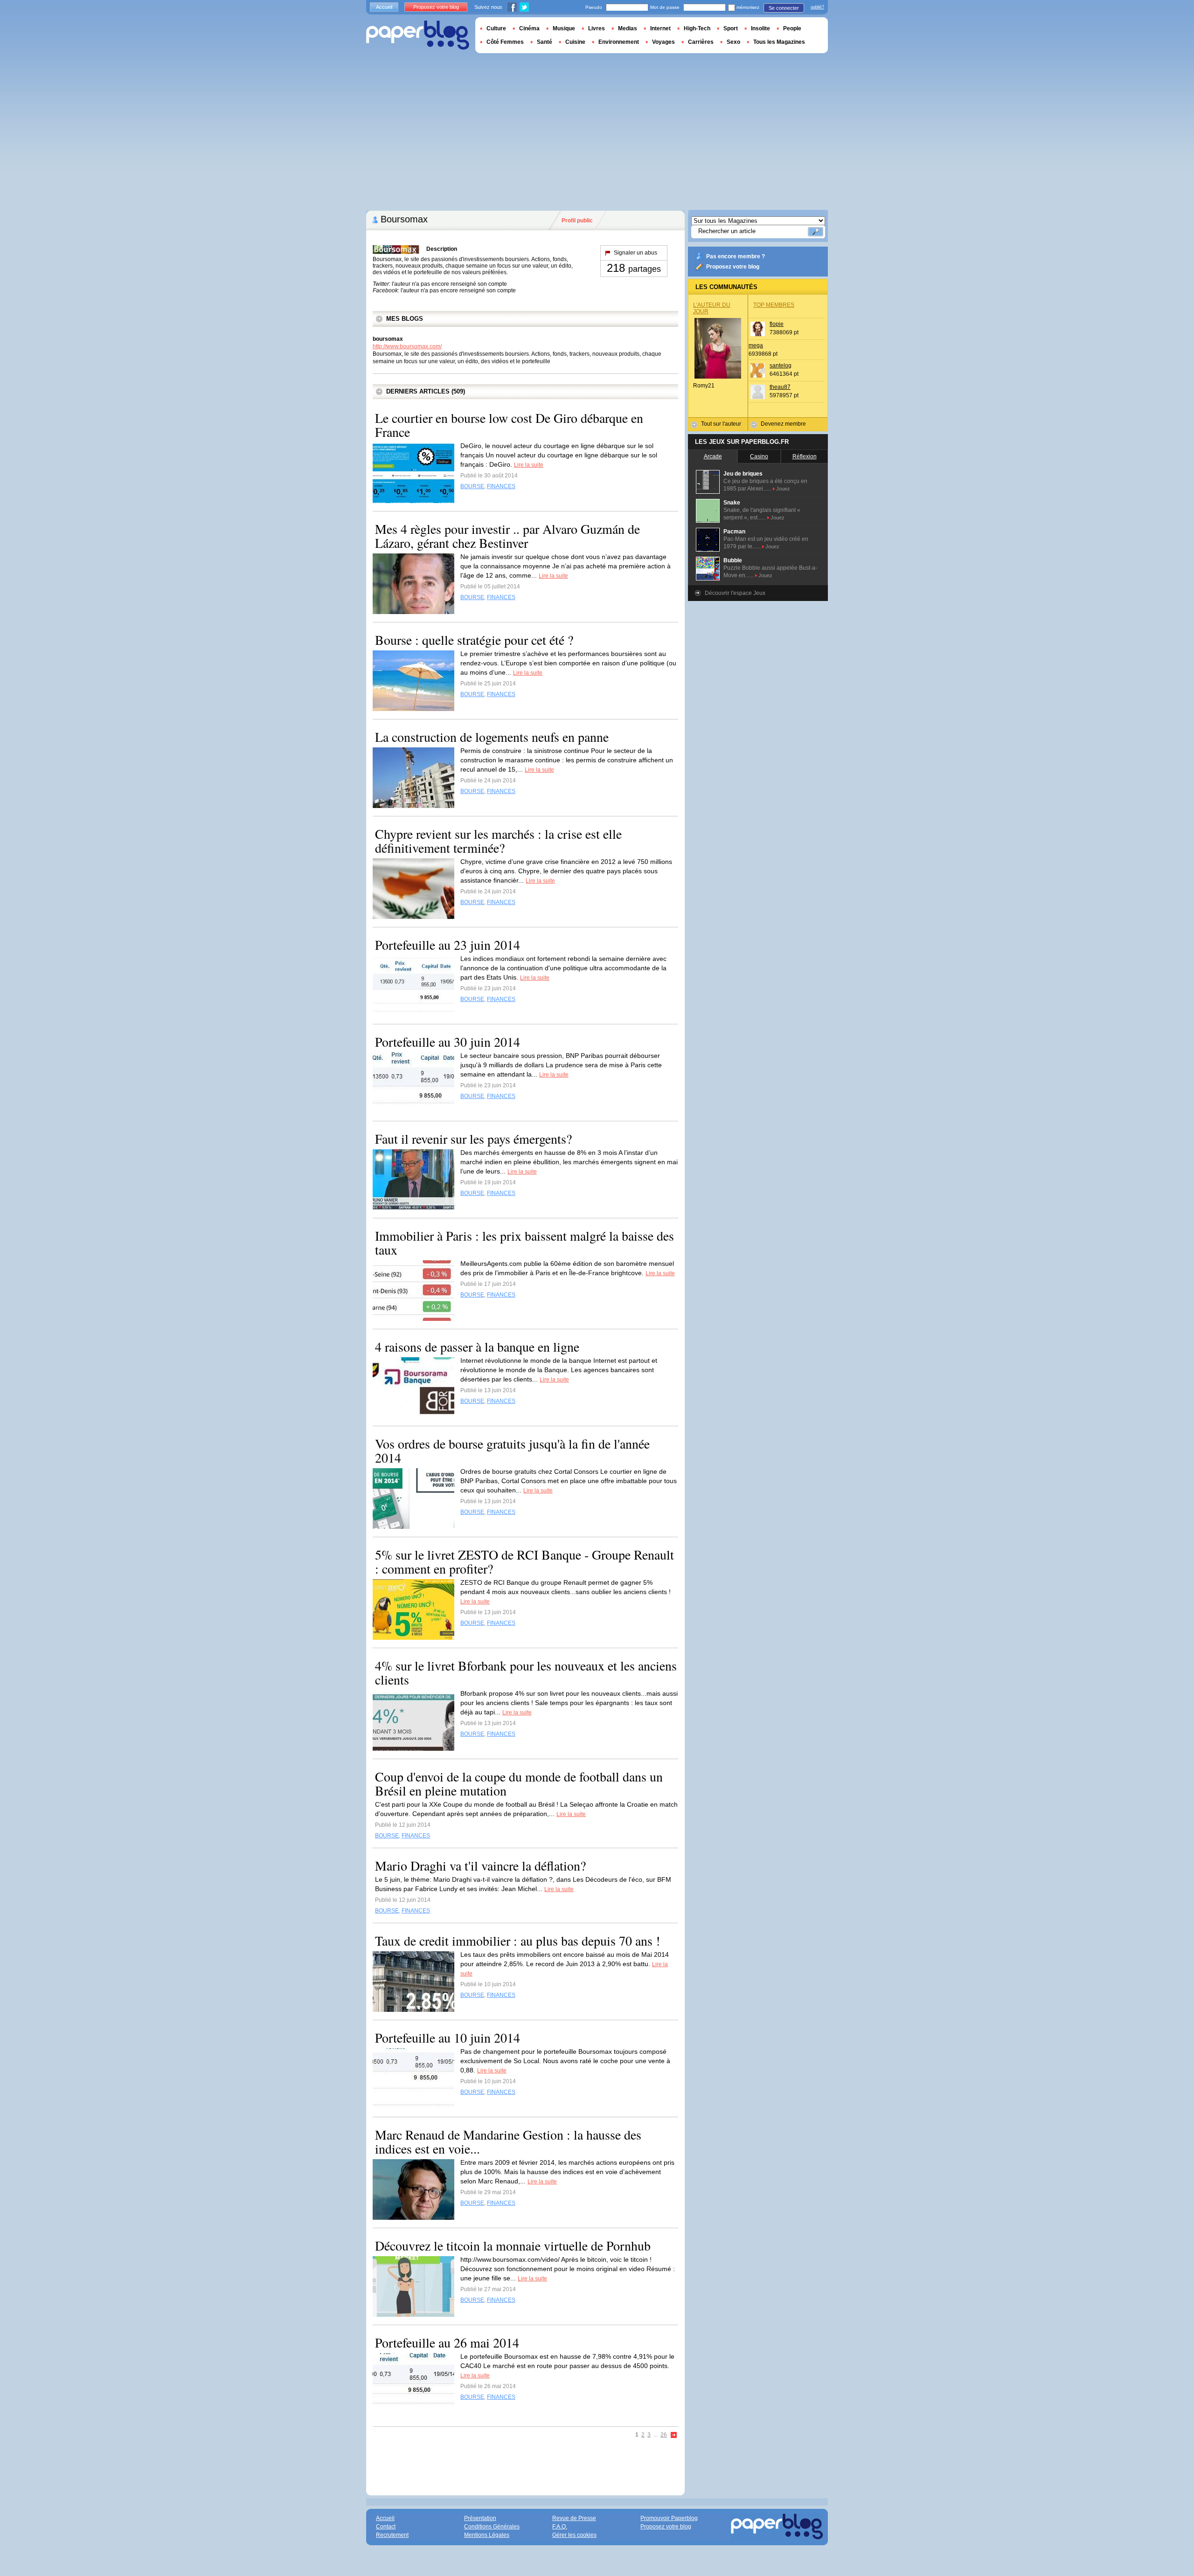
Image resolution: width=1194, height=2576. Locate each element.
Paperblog (418, 35)
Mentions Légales (487, 2535)
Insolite (760, 28)
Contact (386, 2527)
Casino (759, 456)
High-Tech (697, 28)
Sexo (733, 42)
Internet (660, 28)
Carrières (701, 42)
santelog (781, 366)
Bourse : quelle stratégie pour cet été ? (474, 640)
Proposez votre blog (733, 267)
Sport (731, 28)
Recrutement (392, 2535)
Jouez (783, 489)
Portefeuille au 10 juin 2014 (448, 2037)
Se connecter (784, 8)
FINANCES (501, 486)
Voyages (663, 42)
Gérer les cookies (574, 2535)
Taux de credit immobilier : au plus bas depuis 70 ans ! (517, 1941)
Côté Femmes (505, 42)
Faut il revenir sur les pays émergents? (473, 1139)
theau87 (780, 387)
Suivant (674, 2435)
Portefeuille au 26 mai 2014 (447, 2342)
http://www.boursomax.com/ (407, 346)
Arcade (713, 456)
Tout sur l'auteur (721, 424)
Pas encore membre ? (736, 256)
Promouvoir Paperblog (669, 2518)
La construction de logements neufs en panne (492, 737)
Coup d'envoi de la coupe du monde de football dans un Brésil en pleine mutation (519, 1783)
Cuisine (575, 42)
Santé (545, 42)
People (792, 28)
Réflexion (805, 456)
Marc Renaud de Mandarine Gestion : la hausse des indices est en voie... (508, 2141)
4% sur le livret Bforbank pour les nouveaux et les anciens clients (526, 1672)
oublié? (817, 7)
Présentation (480, 2518)
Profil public (577, 221)
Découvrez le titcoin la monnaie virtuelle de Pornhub (513, 2245)
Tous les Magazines (779, 42)
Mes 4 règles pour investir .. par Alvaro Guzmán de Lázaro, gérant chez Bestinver (507, 536)
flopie (777, 324)
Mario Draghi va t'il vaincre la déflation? (480, 1865)
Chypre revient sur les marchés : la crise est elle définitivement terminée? (498, 841)
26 (664, 2435)
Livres (597, 28)
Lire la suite (529, 465)
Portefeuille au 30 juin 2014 (448, 1042)
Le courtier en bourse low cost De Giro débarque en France (509, 425)
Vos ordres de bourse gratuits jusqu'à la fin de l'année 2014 (512, 1450)
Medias (628, 28)
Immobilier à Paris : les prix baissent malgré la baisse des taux (524, 1243)
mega (756, 345)
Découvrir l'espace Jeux (735, 593)
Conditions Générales (492, 2527)
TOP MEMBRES (774, 305)
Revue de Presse (574, 2518)
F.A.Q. (560, 2527)
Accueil (384, 7)
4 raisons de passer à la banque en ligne (477, 1347)
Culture (496, 28)
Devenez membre (783, 424)
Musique (564, 28)
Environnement (619, 42)
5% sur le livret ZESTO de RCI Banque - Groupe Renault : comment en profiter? (524, 1561)
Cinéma (529, 28)
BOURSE (472, 486)
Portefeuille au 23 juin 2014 (448, 945)
